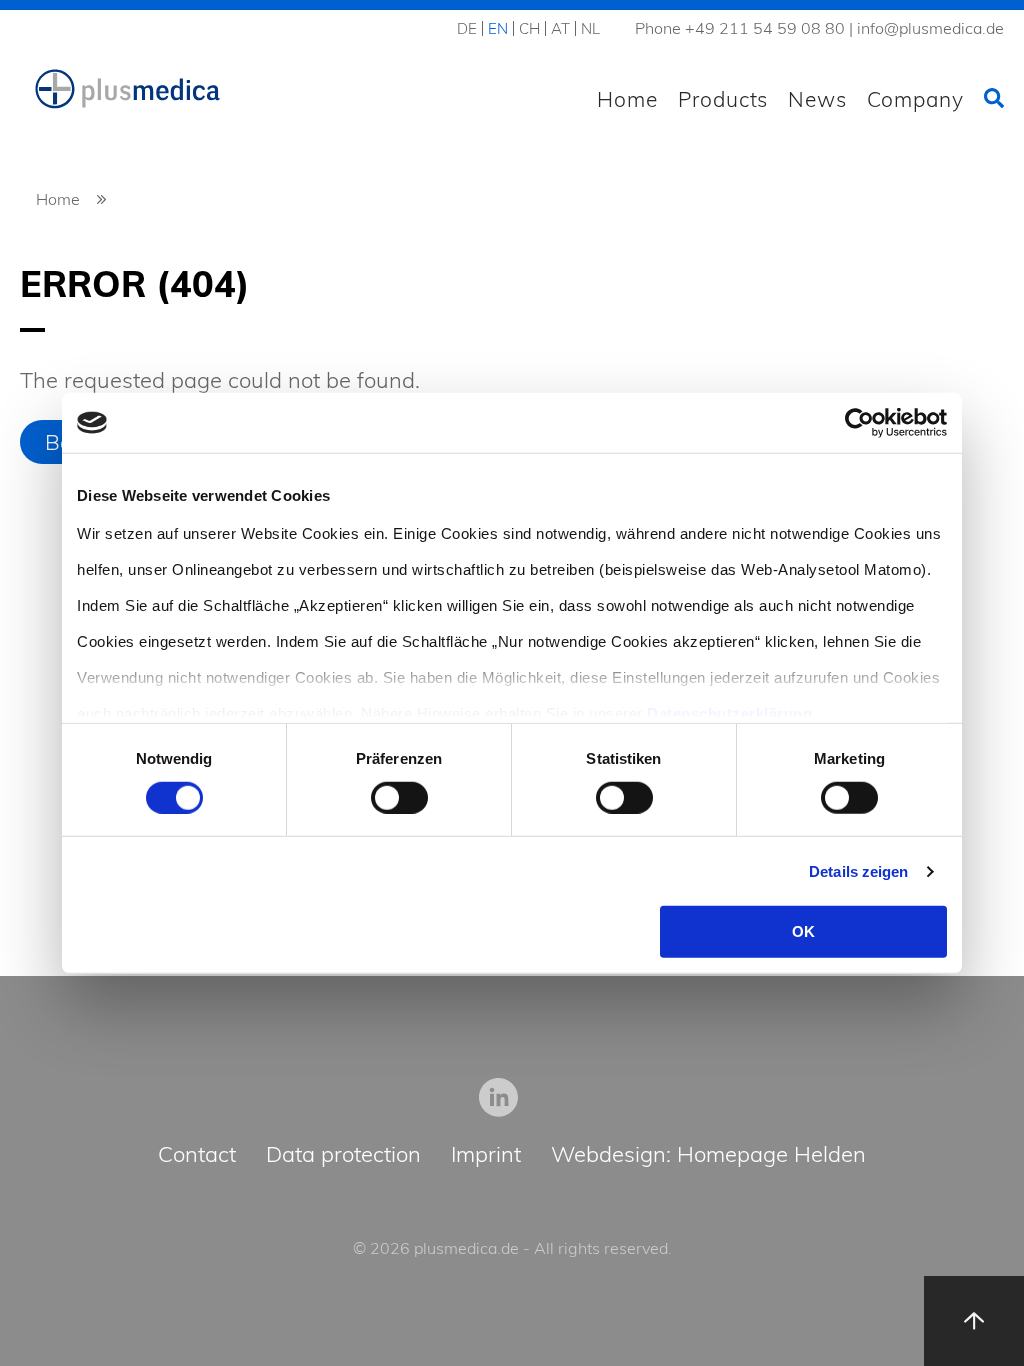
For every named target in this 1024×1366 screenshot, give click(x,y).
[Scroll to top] (974, 1321)
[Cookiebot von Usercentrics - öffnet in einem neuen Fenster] (859, 423)
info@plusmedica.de (930, 28)
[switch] (399, 798)
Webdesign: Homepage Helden (708, 1155)
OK (803, 931)
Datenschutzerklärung (729, 712)
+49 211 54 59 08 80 (765, 28)
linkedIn (498, 1097)
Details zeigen (858, 871)
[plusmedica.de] (128, 89)
